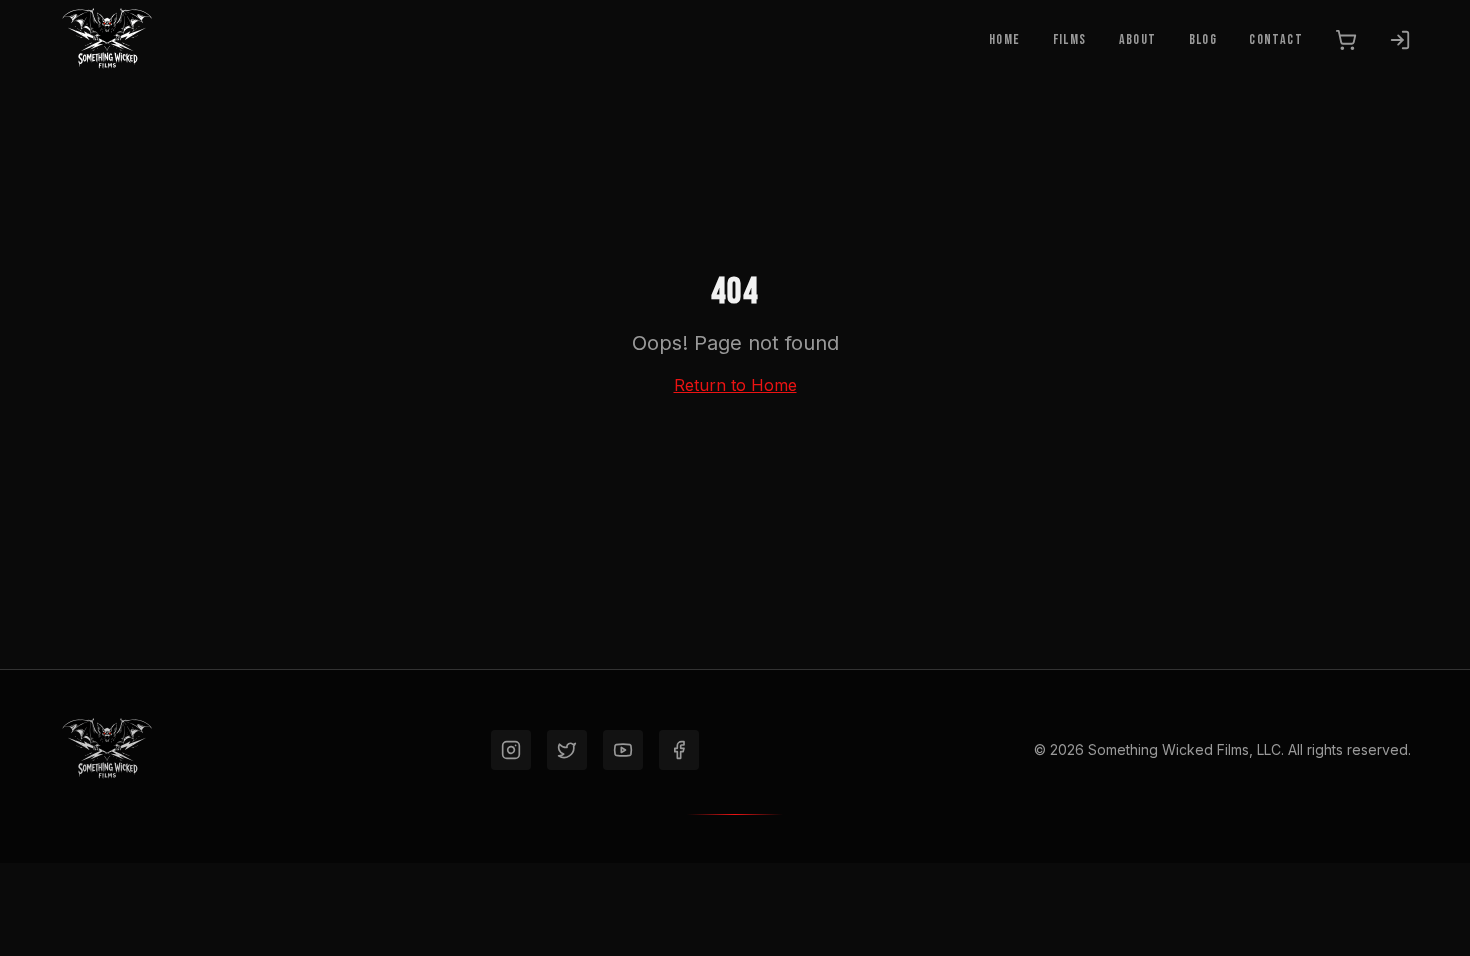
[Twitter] (567, 750)
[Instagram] (511, 750)
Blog (1203, 39)
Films (1070, 39)
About (1138, 39)
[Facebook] (679, 750)
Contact (1276, 39)
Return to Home (735, 385)
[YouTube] (623, 750)
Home (1005, 39)
